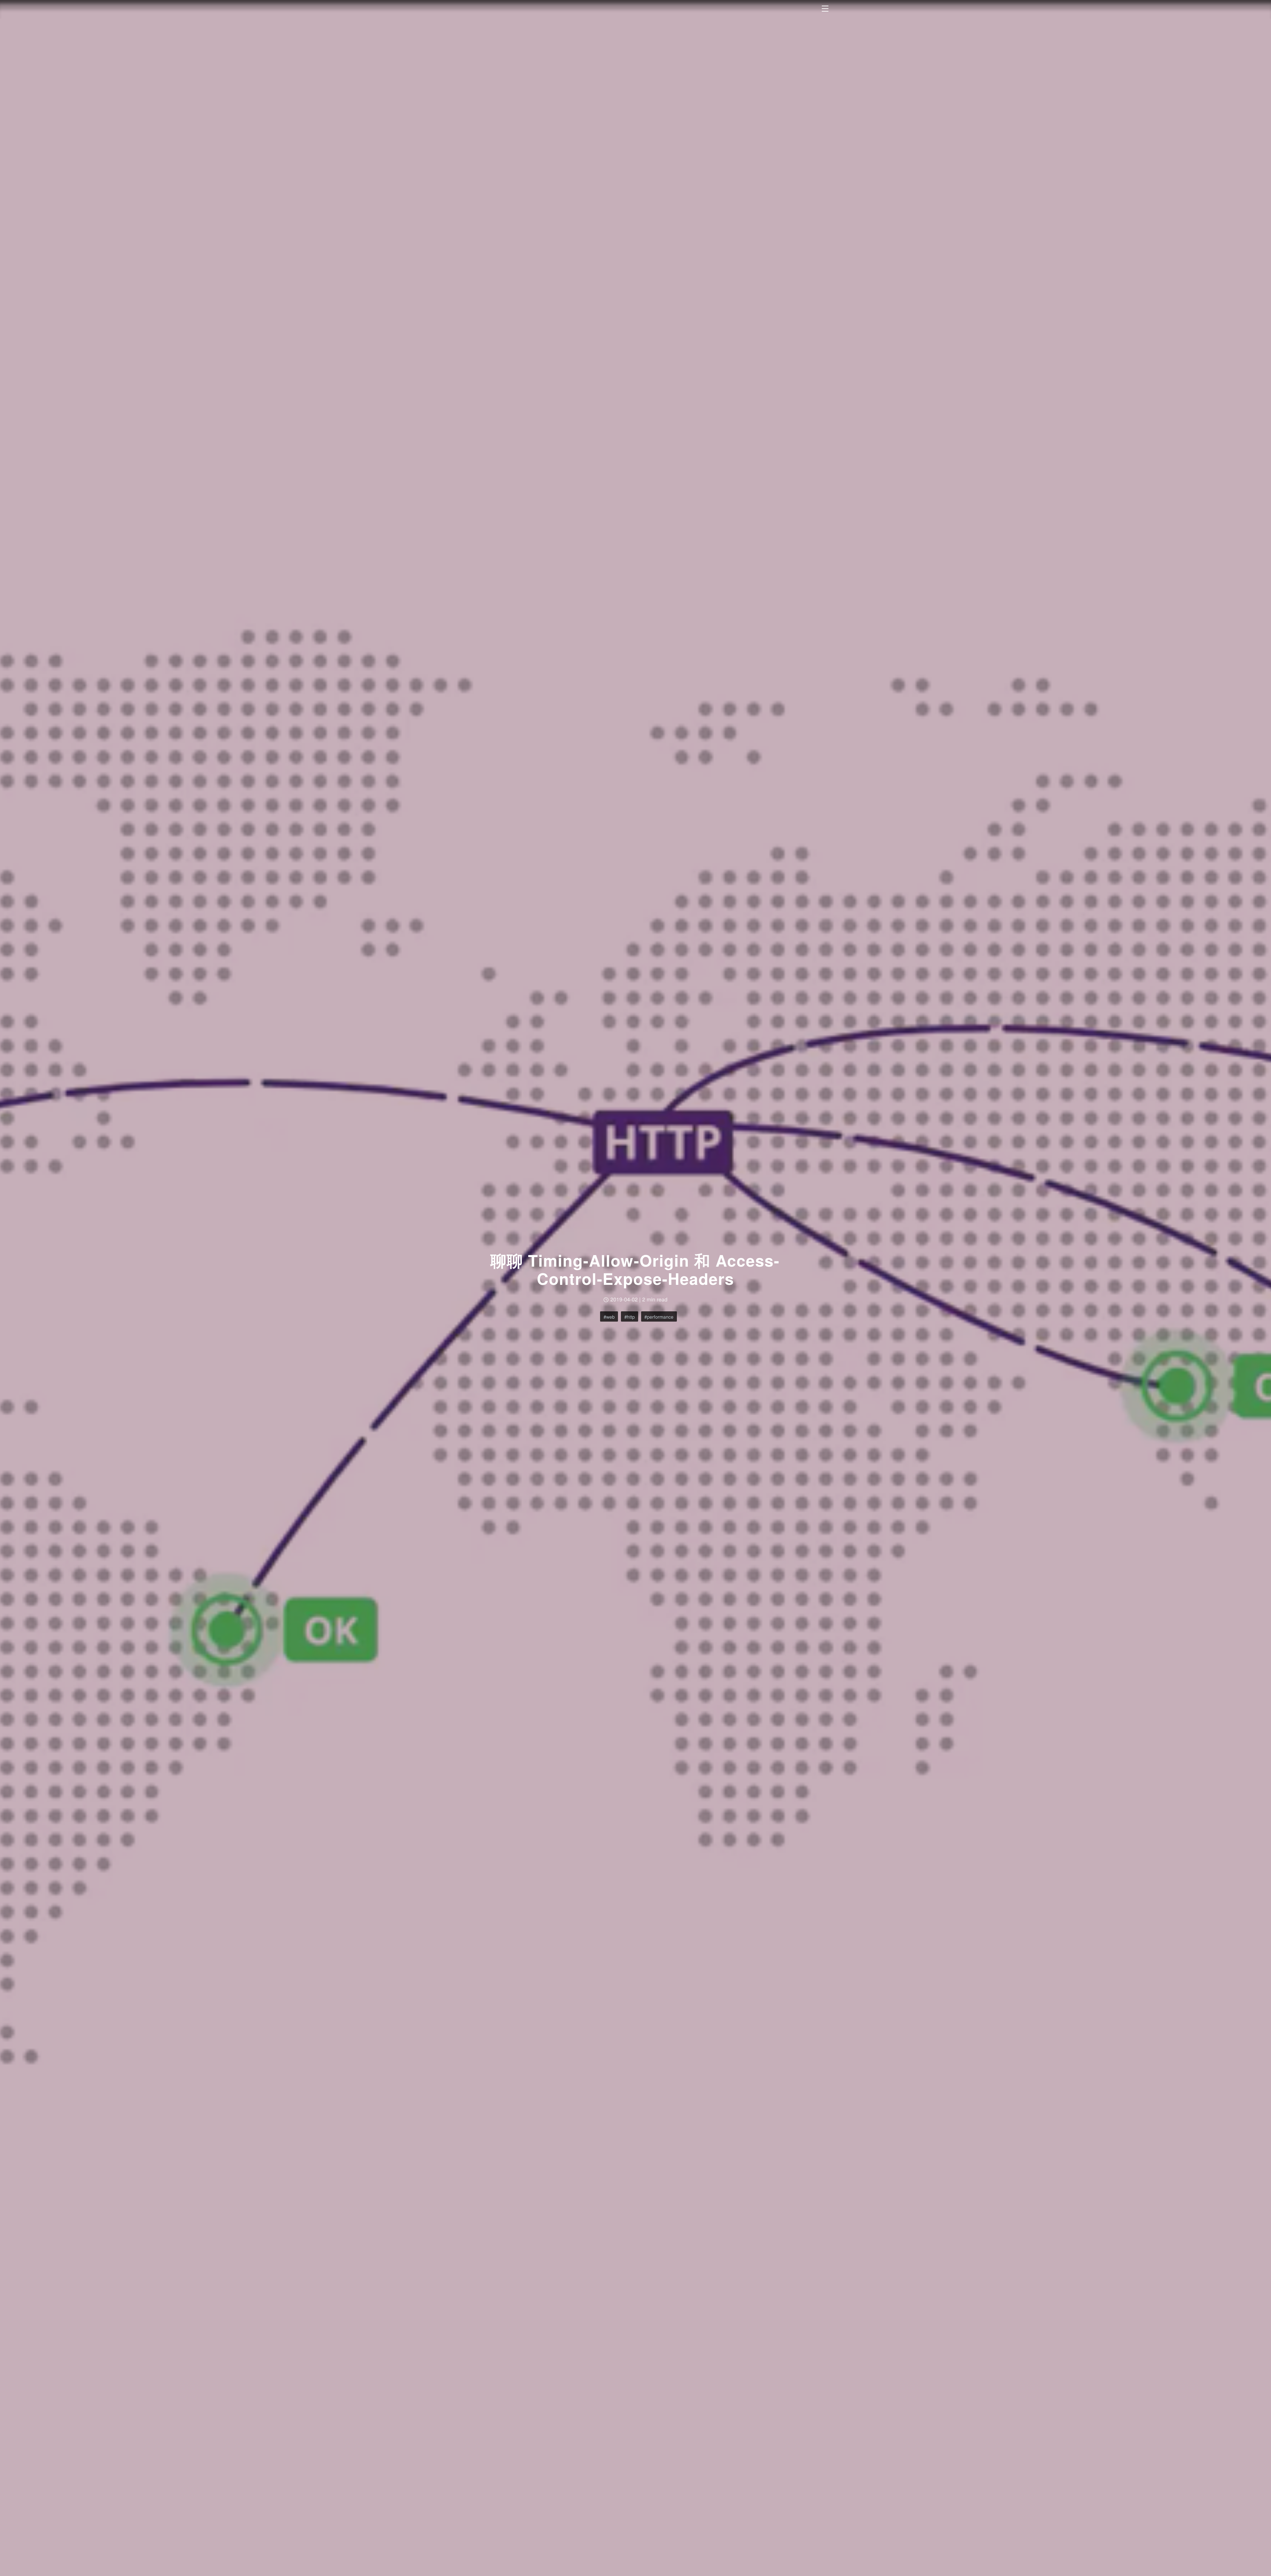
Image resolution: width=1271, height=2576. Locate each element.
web (610, 1317)
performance (660, 1317)
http (631, 1317)
